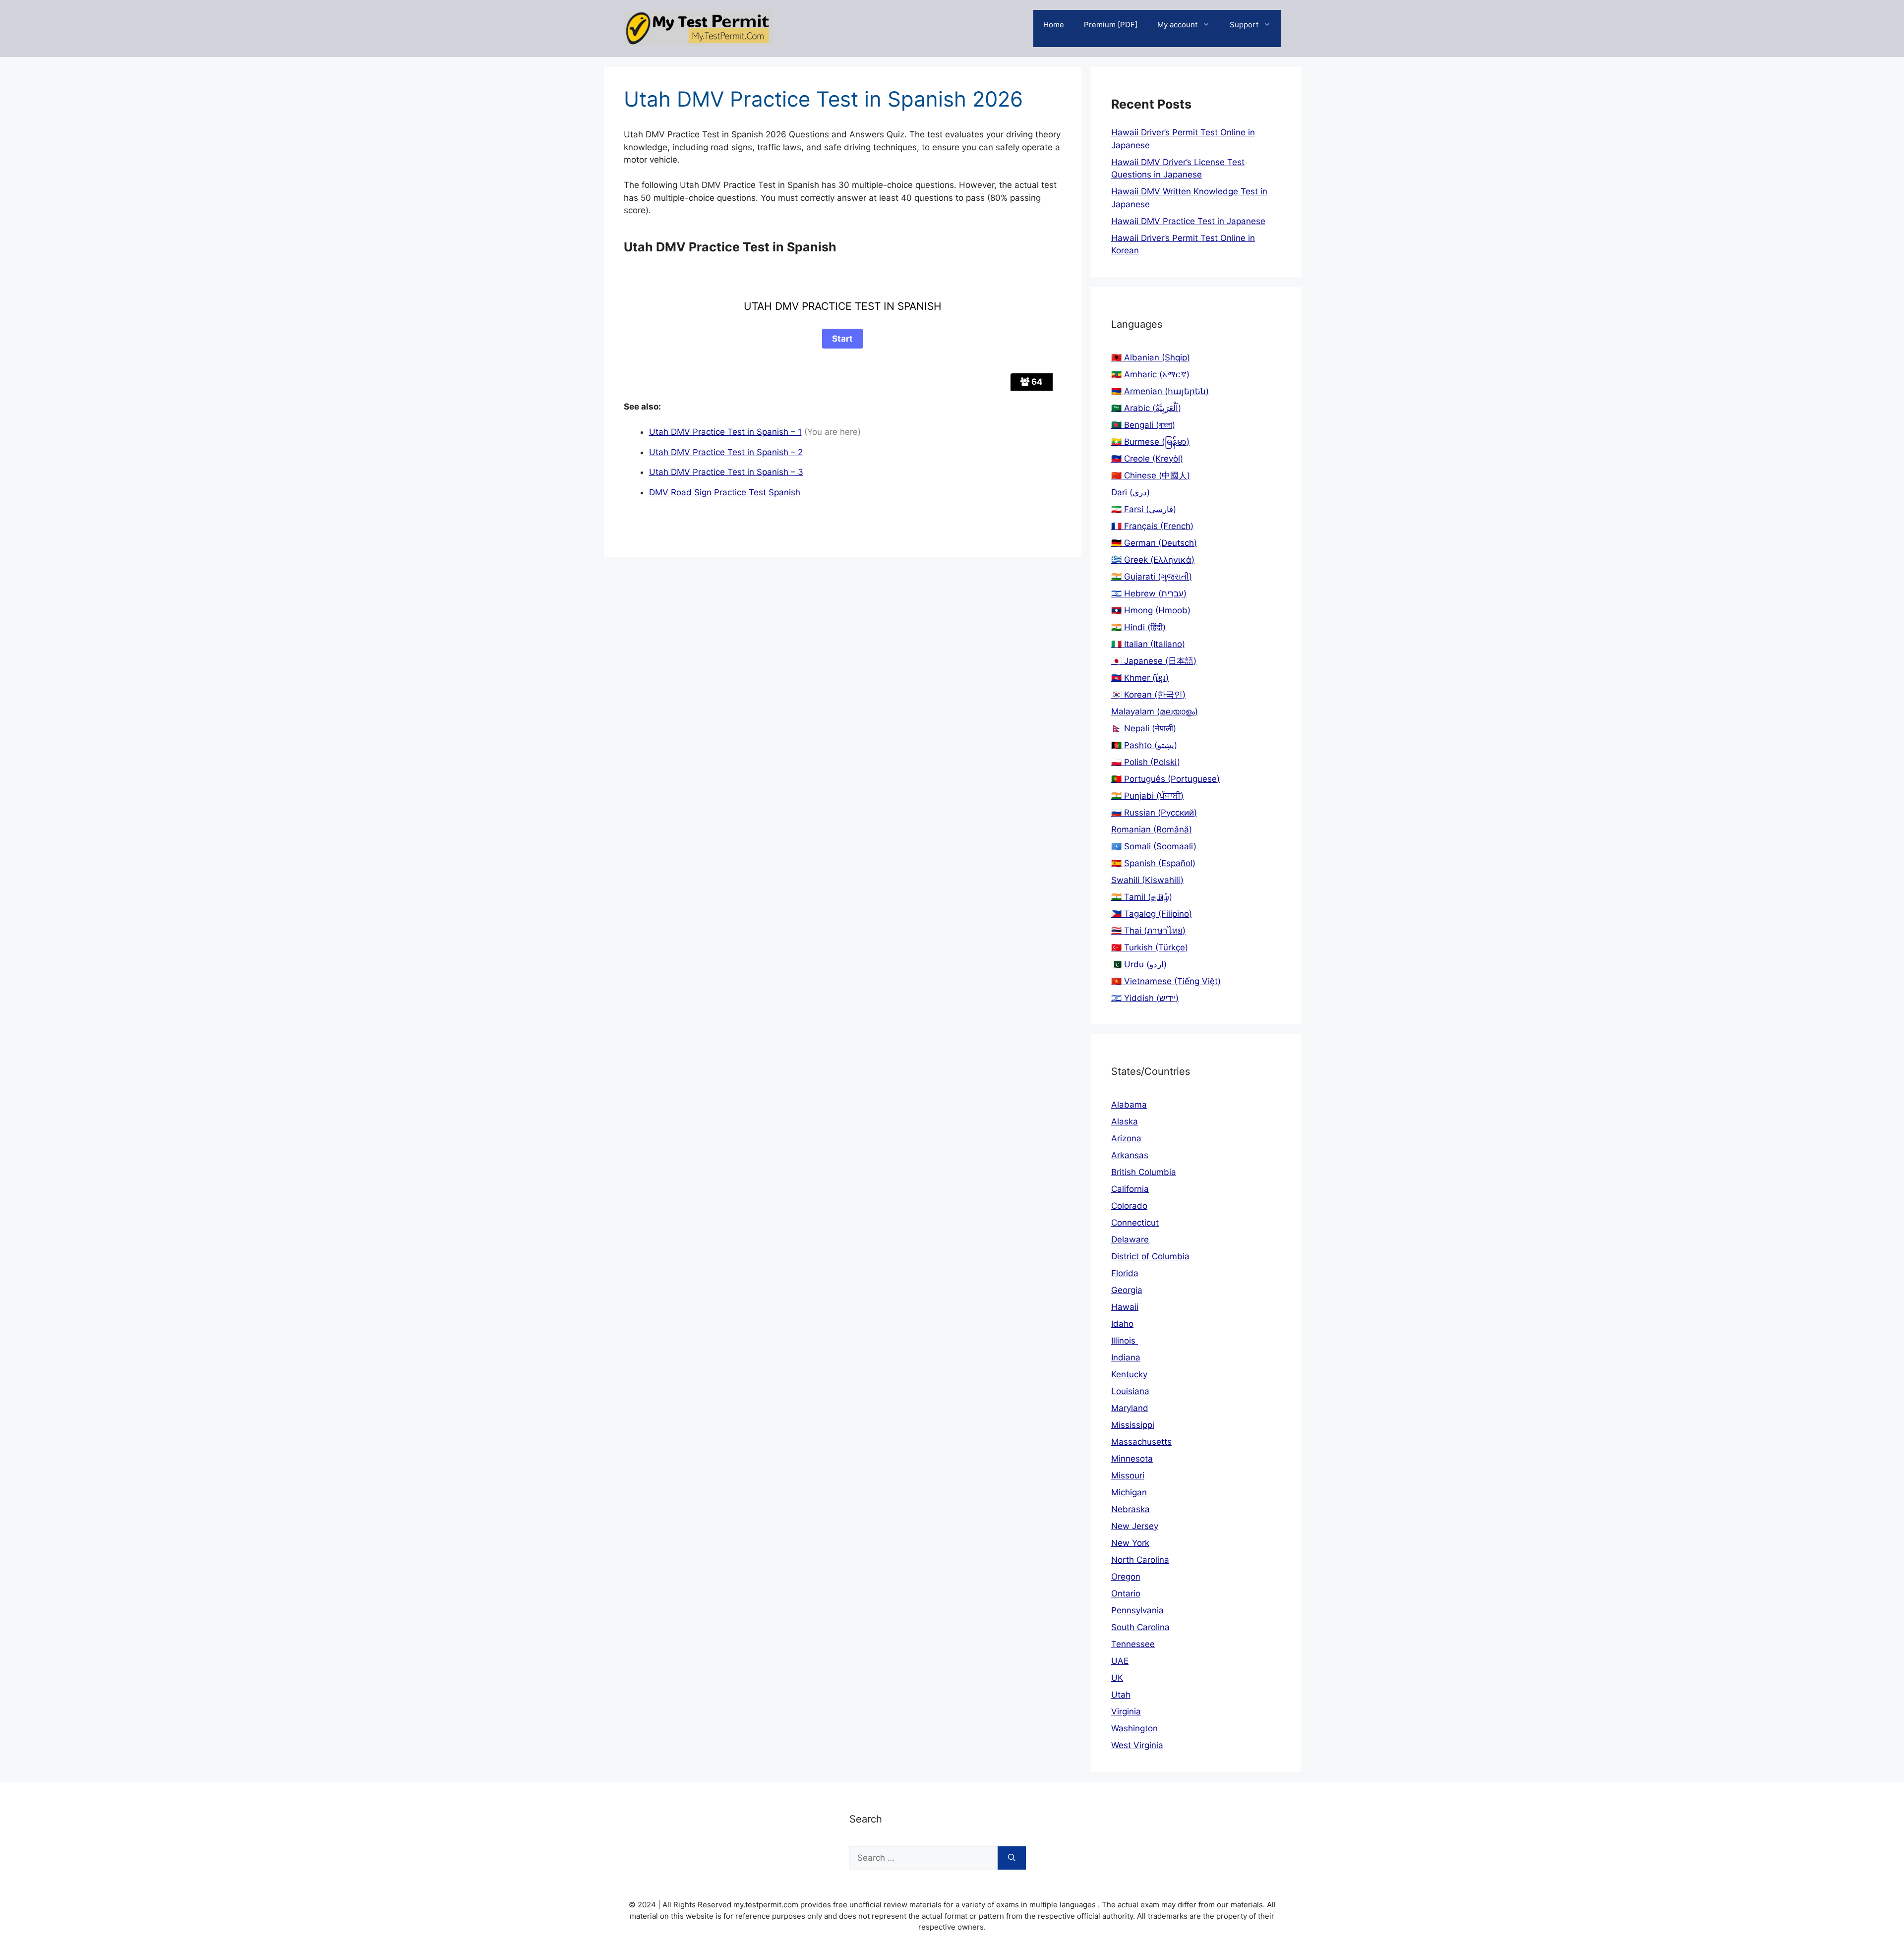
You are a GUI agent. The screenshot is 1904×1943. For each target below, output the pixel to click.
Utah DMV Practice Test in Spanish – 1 (725, 432)
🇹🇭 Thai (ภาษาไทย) (1148, 931)
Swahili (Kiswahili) (1147, 880)
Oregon (1126, 1577)
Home (1054, 25)
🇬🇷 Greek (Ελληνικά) (1153, 560)
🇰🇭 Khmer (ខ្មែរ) (1140, 678)
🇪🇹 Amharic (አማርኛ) (1150, 374)
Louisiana (1130, 1391)
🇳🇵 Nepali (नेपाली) (1144, 728)
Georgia (1127, 1290)
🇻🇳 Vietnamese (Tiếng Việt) (1166, 981)
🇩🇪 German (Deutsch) (1154, 543)
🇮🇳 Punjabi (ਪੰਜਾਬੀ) (1147, 796)
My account (1177, 25)
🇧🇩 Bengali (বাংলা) (1143, 425)
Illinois (1125, 1341)
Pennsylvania (1137, 1610)
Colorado (1129, 1206)
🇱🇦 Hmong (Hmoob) (1151, 610)
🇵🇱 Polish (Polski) (1146, 762)
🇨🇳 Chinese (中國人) (1151, 475)
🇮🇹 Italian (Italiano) (1148, 644)
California (1130, 1189)
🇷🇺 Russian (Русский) (1154, 813)
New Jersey (1135, 1526)
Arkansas (1130, 1155)
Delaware (1130, 1239)
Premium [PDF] (1111, 25)
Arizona (1126, 1138)
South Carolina (1140, 1627)
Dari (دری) (1130, 492)
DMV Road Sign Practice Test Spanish (725, 492)
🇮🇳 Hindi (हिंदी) (1138, 627)
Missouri (1128, 1475)
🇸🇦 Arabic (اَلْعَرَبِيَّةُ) (1146, 408)
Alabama (1129, 1105)
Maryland (1130, 1408)
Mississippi (1133, 1425)
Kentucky (1129, 1374)
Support (1244, 25)
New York (1130, 1543)
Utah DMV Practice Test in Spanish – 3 (726, 472)
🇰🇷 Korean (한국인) (1148, 695)
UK (1117, 1678)
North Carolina (1140, 1560)
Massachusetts (1141, 1442)
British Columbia (1144, 1172)
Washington (1134, 1728)
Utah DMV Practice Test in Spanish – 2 (726, 452)
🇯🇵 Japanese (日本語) (1154, 661)
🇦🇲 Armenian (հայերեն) (1160, 391)
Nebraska (1130, 1509)
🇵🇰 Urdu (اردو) (1139, 964)
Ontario (1126, 1593)
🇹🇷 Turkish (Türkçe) (1150, 947)
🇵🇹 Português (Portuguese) (1165, 779)
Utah (1121, 1695)
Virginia (1126, 1711)
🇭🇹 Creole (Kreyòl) (1147, 459)
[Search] (1012, 1858)
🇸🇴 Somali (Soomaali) (1154, 846)
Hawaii (1125, 1307)
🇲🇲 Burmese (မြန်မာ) (1150, 442)
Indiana (1126, 1357)
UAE (1120, 1661)
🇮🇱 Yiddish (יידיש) (1145, 998)
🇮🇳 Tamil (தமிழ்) (1142, 897)
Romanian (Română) (1152, 829)
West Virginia (1137, 1745)
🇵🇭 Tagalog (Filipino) (1152, 914)
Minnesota (1132, 1459)
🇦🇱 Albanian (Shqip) (1151, 357)
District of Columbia (1150, 1256)
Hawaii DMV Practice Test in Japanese (1188, 221)
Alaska (1125, 1121)
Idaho (1122, 1324)
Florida (1125, 1273)
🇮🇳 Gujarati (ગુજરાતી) (1152, 577)
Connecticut (1135, 1223)
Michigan (1129, 1492)
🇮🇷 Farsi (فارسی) (1144, 509)
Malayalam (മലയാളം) (1155, 711)
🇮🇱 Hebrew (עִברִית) (1149, 593)
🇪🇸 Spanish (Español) (1153, 863)
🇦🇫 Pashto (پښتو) (1144, 745)
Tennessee (1133, 1644)
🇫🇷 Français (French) (1152, 526)
